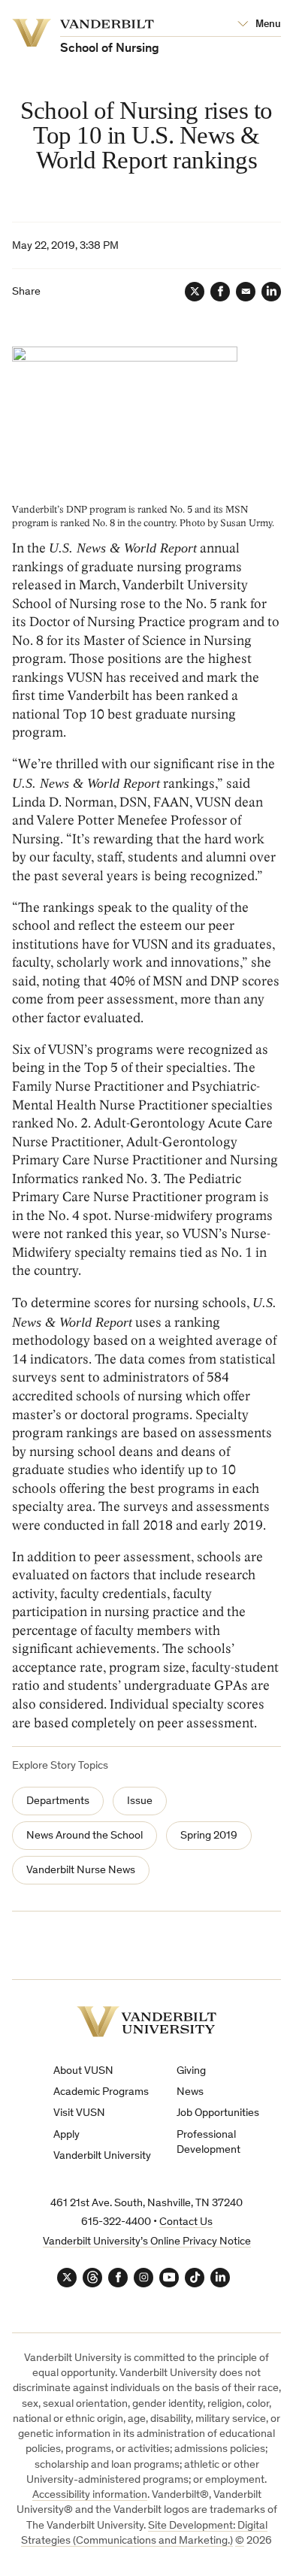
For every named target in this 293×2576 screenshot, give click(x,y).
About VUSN (83, 2071)
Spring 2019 (209, 1836)
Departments (58, 1801)
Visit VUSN (79, 2113)
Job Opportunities (218, 2113)
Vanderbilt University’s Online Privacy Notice (147, 2242)
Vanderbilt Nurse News (81, 1871)
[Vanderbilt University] (146, 2022)
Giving (191, 2071)
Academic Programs (101, 2092)
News (190, 2092)
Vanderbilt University (102, 2156)
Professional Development (208, 2143)
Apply (66, 2135)
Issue (140, 1801)
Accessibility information (90, 2495)
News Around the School (85, 1836)
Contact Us (186, 2222)
